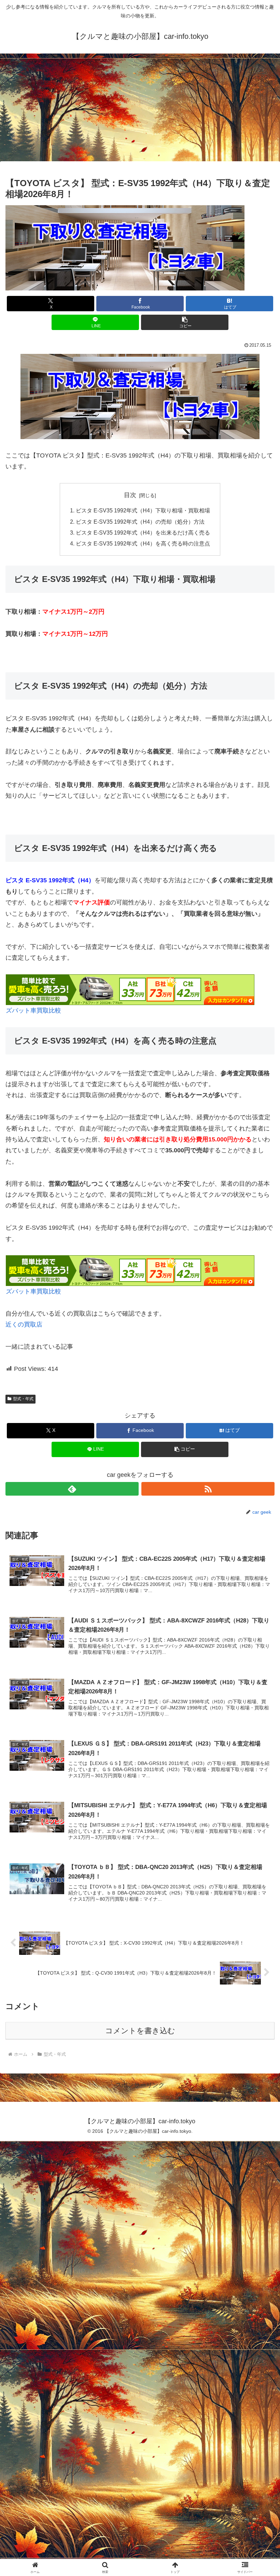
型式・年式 (23, 1399)
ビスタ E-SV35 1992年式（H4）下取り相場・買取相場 (143, 510)
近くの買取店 (24, 1324)
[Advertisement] (140, 109)
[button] (185, 322)
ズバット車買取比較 (33, 1010)
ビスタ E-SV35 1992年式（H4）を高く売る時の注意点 (143, 543)
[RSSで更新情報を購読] (208, 1489)
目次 (130, 495)
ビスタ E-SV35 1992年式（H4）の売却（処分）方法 (140, 522)
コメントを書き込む (140, 2031)
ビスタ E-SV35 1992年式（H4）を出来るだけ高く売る (143, 533)
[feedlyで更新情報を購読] (72, 1489)
